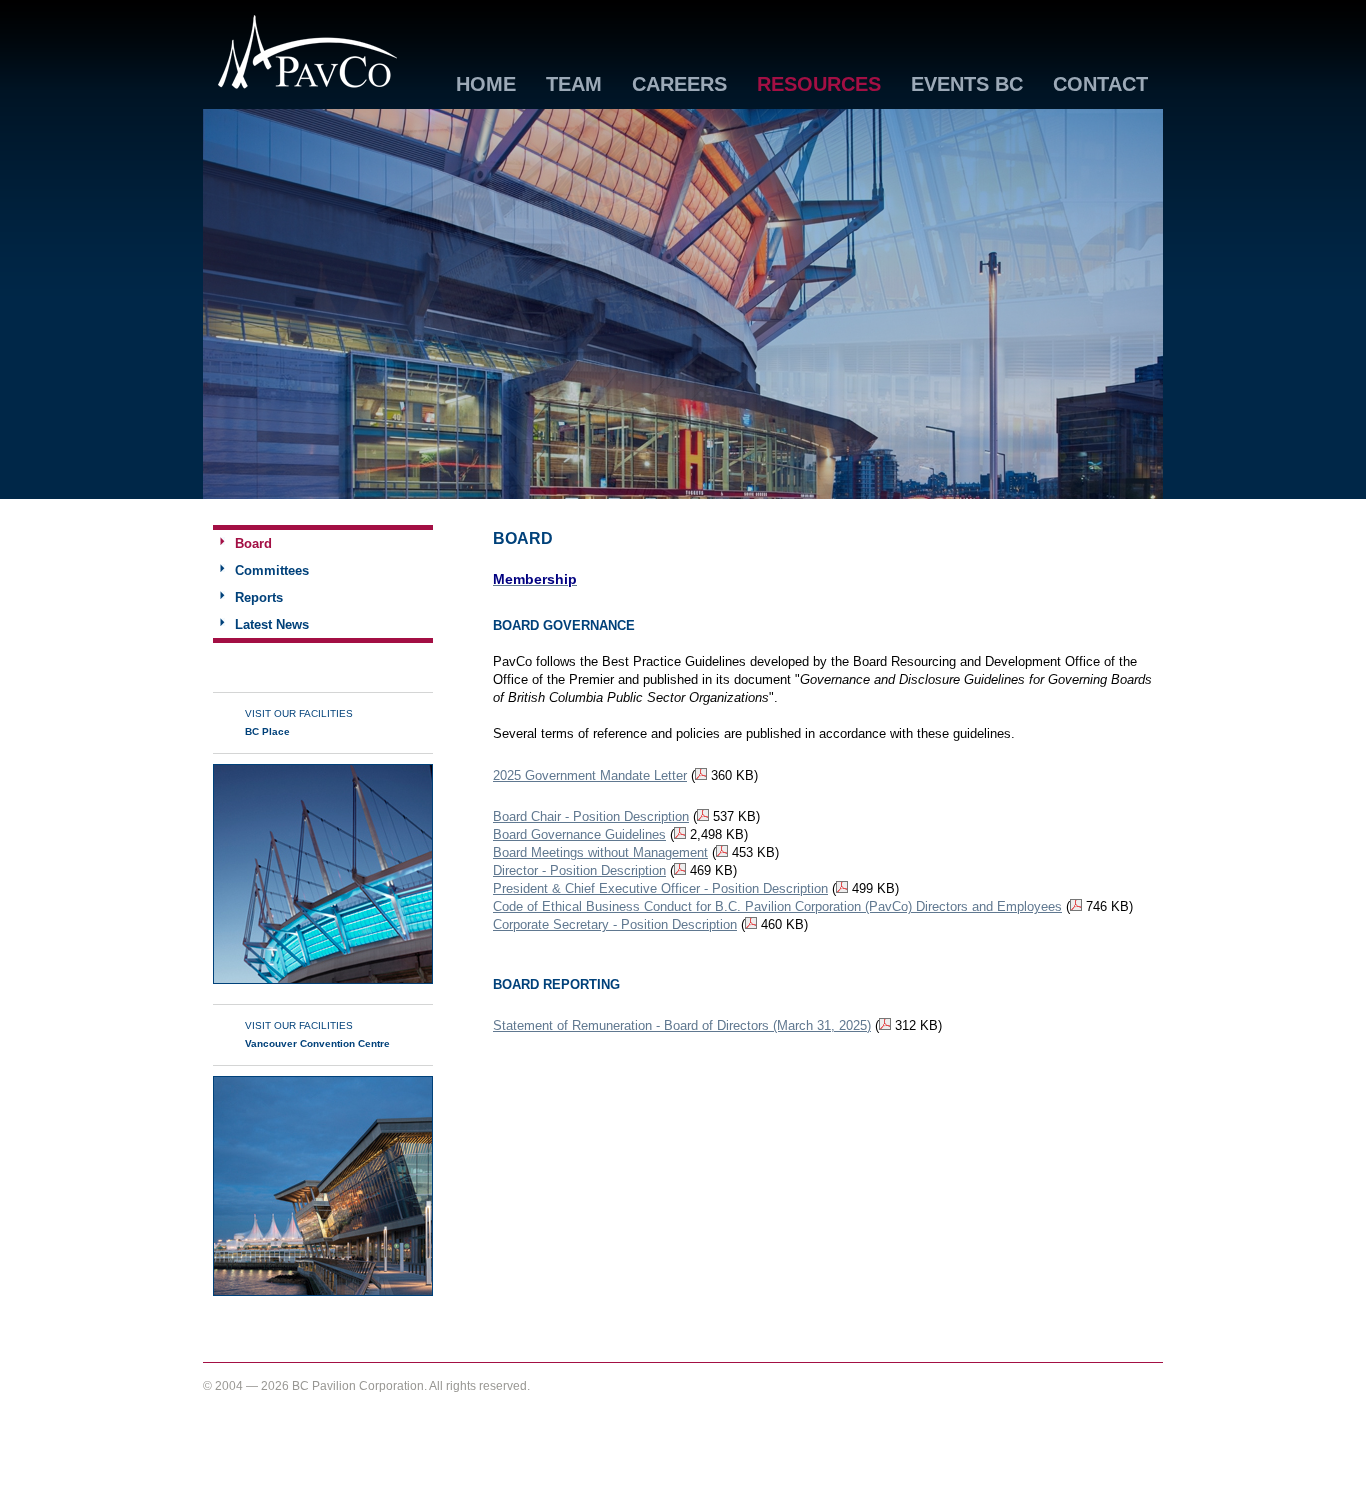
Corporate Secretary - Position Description (615, 924)
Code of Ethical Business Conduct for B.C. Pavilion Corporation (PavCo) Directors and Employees (777, 906)
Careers (679, 85)
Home (486, 85)
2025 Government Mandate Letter (590, 775)
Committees (272, 570)
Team (574, 85)
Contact (1100, 85)
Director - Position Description (579, 870)
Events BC (967, 85)
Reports (259, 597)
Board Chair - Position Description (591, 816)
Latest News (272, 624)
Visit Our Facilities (299, 722)
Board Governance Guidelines (579, 834)
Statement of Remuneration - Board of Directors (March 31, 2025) (682, 1025)
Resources (819, 85)
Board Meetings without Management (600, 852)
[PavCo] (308, 85)
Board (253, 543)
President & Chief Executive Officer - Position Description (660, 888)
